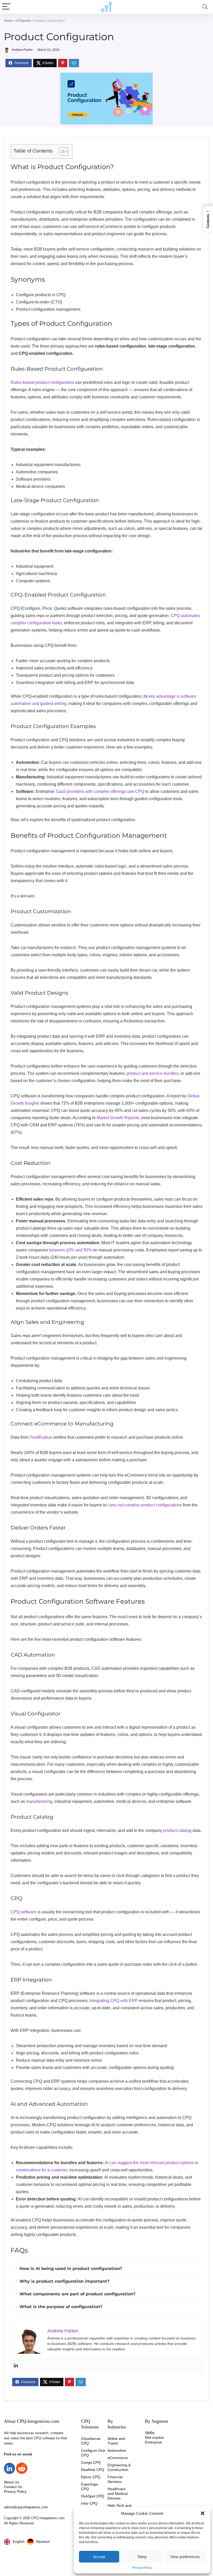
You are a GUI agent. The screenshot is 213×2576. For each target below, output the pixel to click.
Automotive (117, 2450)
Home (8, 21)
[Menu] (6, 7)
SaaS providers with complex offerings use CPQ (100, 791)
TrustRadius (41, 1437)
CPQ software (24, 1912)
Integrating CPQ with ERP (114, 2001)
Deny (142, 2557)
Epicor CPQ (91, 2477)
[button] (203, 2513)
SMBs (150, 2433)
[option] (38, 2542)
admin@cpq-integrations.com (26, 2507)
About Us (11, 2482)
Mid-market (154, 2437)
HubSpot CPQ (93, 2496)
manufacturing (39, 1801)
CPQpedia (23, 21)
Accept (99, 2557)
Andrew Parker (22, 50)
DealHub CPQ (93, 2470)
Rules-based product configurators (42, 382)
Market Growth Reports (118, 1118)
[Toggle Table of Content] (61, 151)
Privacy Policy (142, 2568)
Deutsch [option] (43, 2542)
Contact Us (13, 2487)
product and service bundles (152, 1073)
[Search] (205, 7)
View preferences (185, 2557)
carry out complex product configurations (145, 1505)
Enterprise (153, 2442)
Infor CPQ (89, 2503)
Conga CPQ (91, 2462)
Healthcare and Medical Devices (118, 2494)
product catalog (177, 1830)
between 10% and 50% (70, 1250)
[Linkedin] (16, 2366)
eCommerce (118, 2458)
